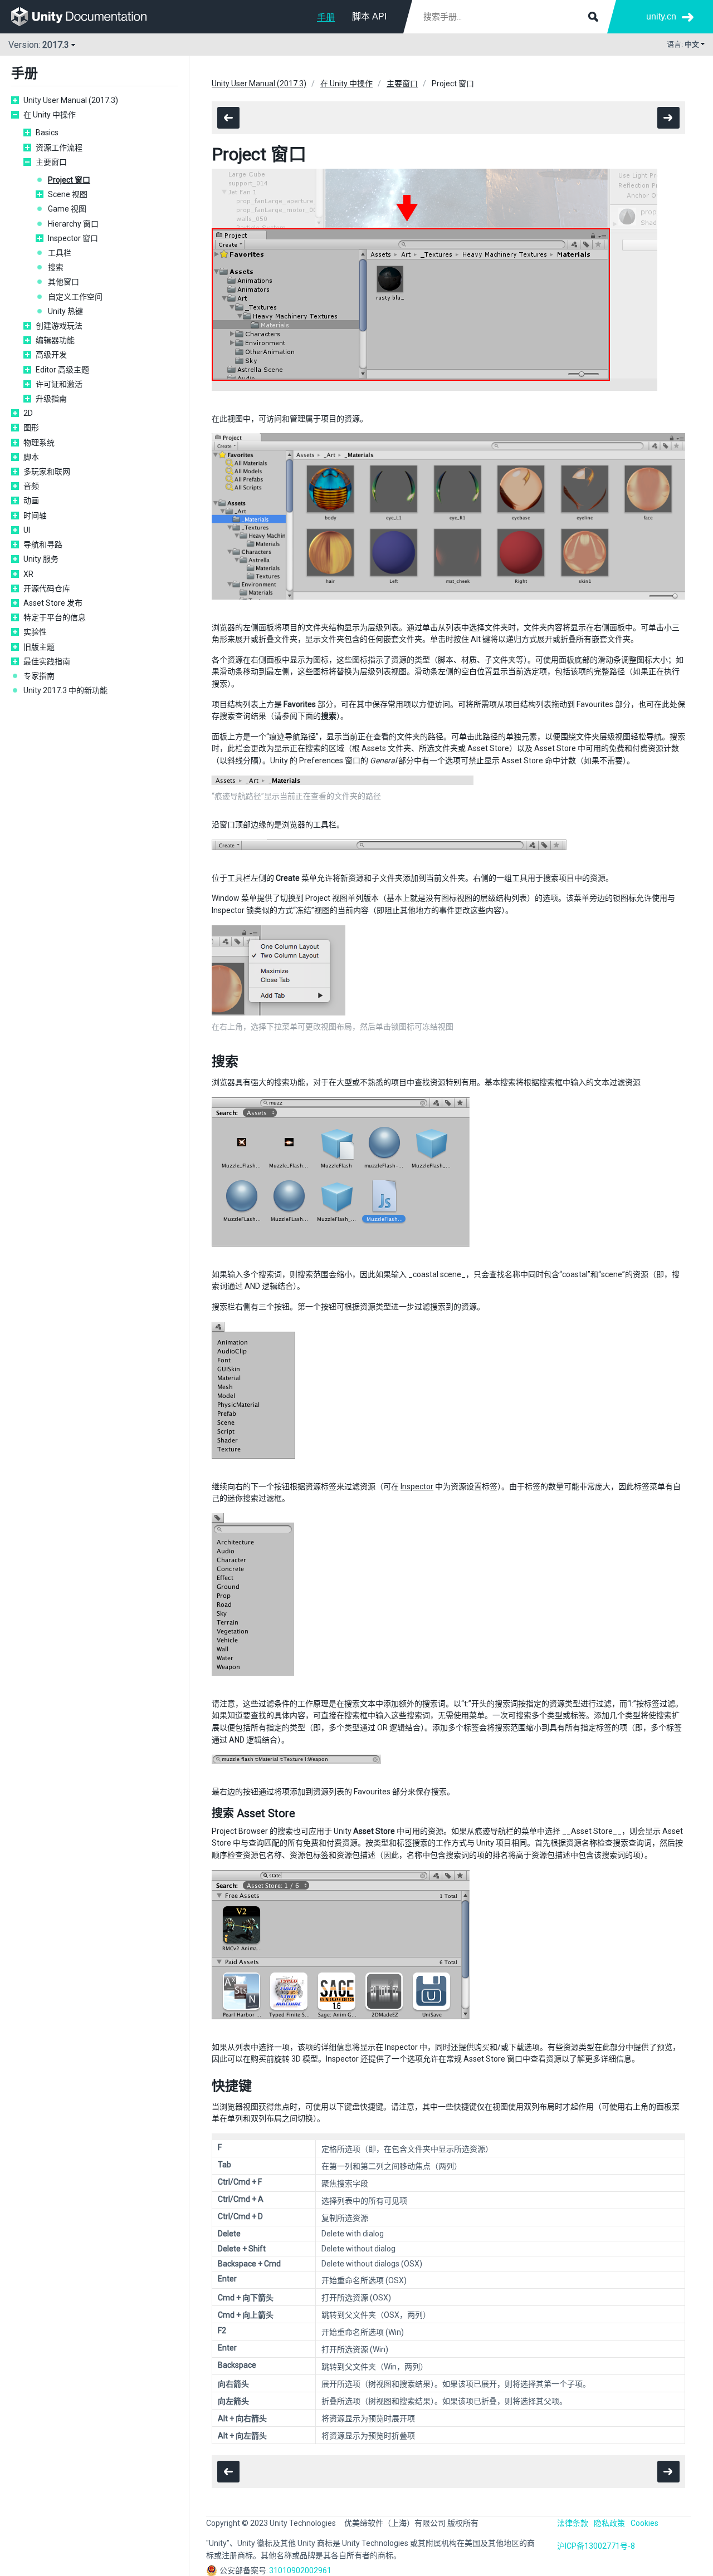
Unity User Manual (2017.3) (71, 100)
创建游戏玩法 (59, 326)
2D (28, 413)
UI (27, 530)
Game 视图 (67, 209)
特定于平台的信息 (55, 617)
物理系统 (39, 443)
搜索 (56, 267)
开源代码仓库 (47, 588)
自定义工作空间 (75, 297)
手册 (326, 18)
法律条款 (573, 2523)
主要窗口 (51, 162)
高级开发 (51, 355)
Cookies (644, 2523)
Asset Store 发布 (53, 603)
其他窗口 (64, 282)
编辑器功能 (55, 340)
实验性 (35, 632)
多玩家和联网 (47, 472)
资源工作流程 (59, 148)
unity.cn (661, 16)
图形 (31, 428)
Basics (47, 133)
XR (28, 574)
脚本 (31, 457)
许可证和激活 (59, 384)
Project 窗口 (69, 180)
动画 (31, 501)
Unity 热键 (65, 311)
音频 (31, 486)
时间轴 (35, 516)
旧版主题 (39, 647)
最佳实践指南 (47, 661)
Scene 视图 (68, 194)
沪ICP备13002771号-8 (596, 2546)
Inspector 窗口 (73, 238)
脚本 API (369, 16)
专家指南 (39, 676)
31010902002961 (300, 2570)
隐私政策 (609, 2523)
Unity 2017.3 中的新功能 (65, 690)
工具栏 (60, 253)
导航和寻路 (43, 544)
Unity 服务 (41, 559)
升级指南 (51, 399)
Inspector (417, 1486)
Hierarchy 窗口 (73, 224)
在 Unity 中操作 (50, 115)
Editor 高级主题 (62, 370)
